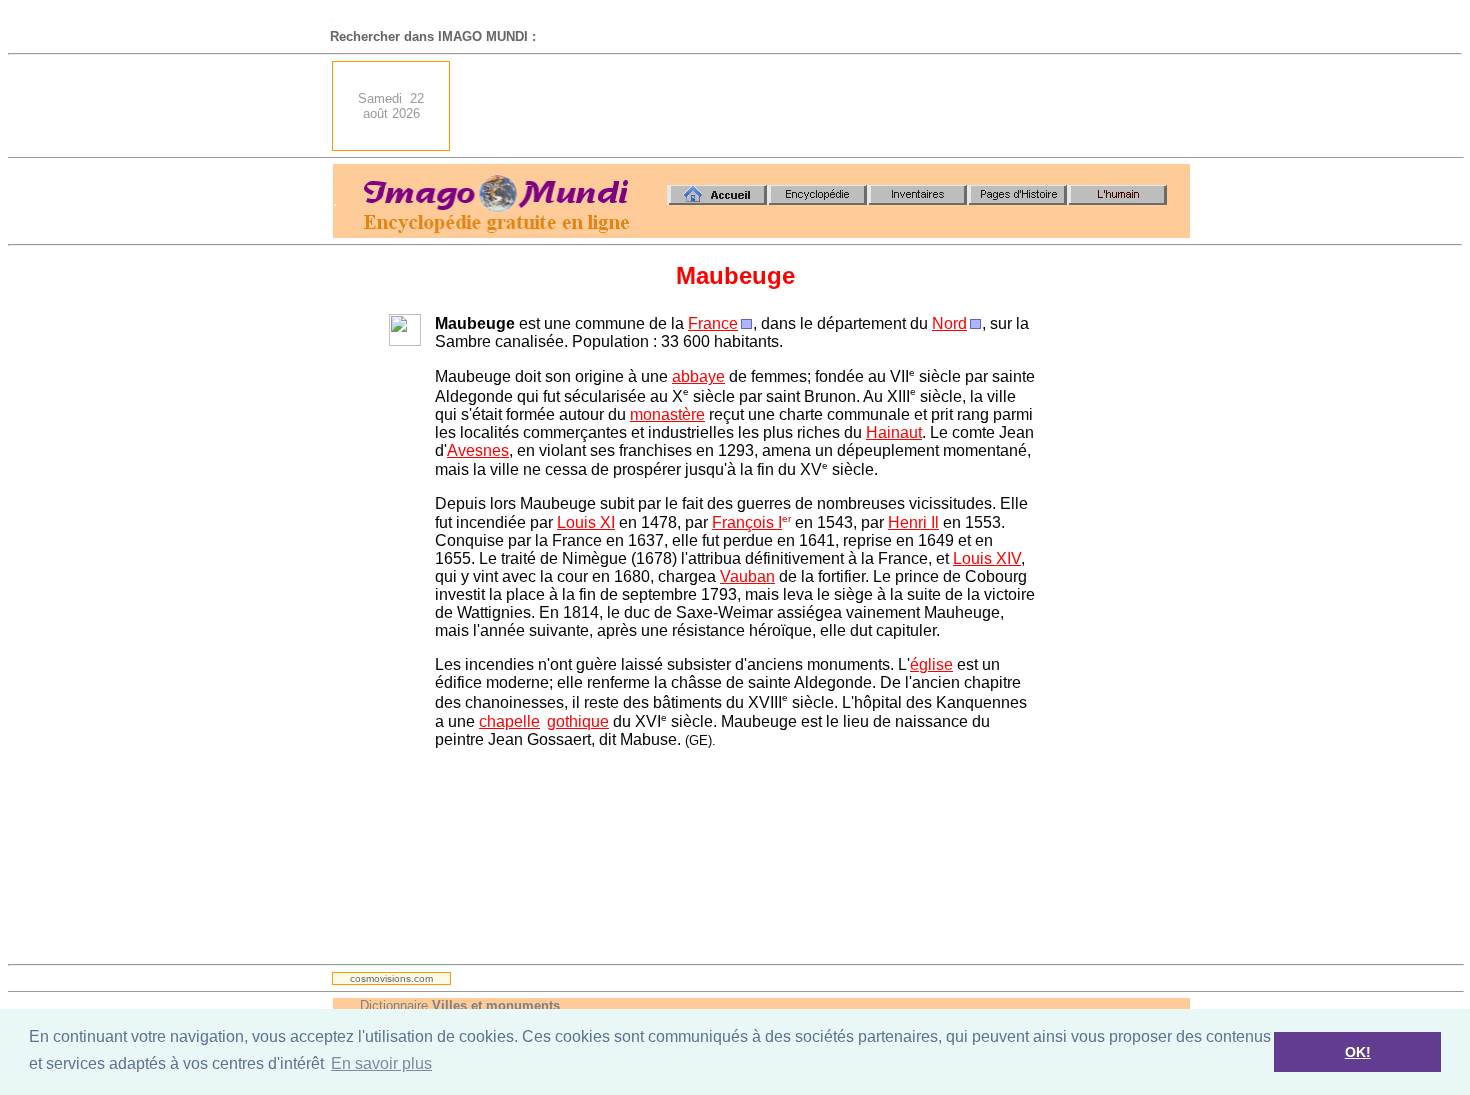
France (713, 323)
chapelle (509, 721)
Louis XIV (987, 558)
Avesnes (478, 450)
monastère (667, 414)
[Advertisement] (826, 106)
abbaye (698, 376)
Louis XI (586, 522)
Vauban (747, 576)
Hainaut (894, 432)
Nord (949, 323)
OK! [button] (1358, 1052)
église (931, 664)
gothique (578, 721)
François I (747, 522)
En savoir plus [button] (381, 1063)
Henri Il (913, 522)
